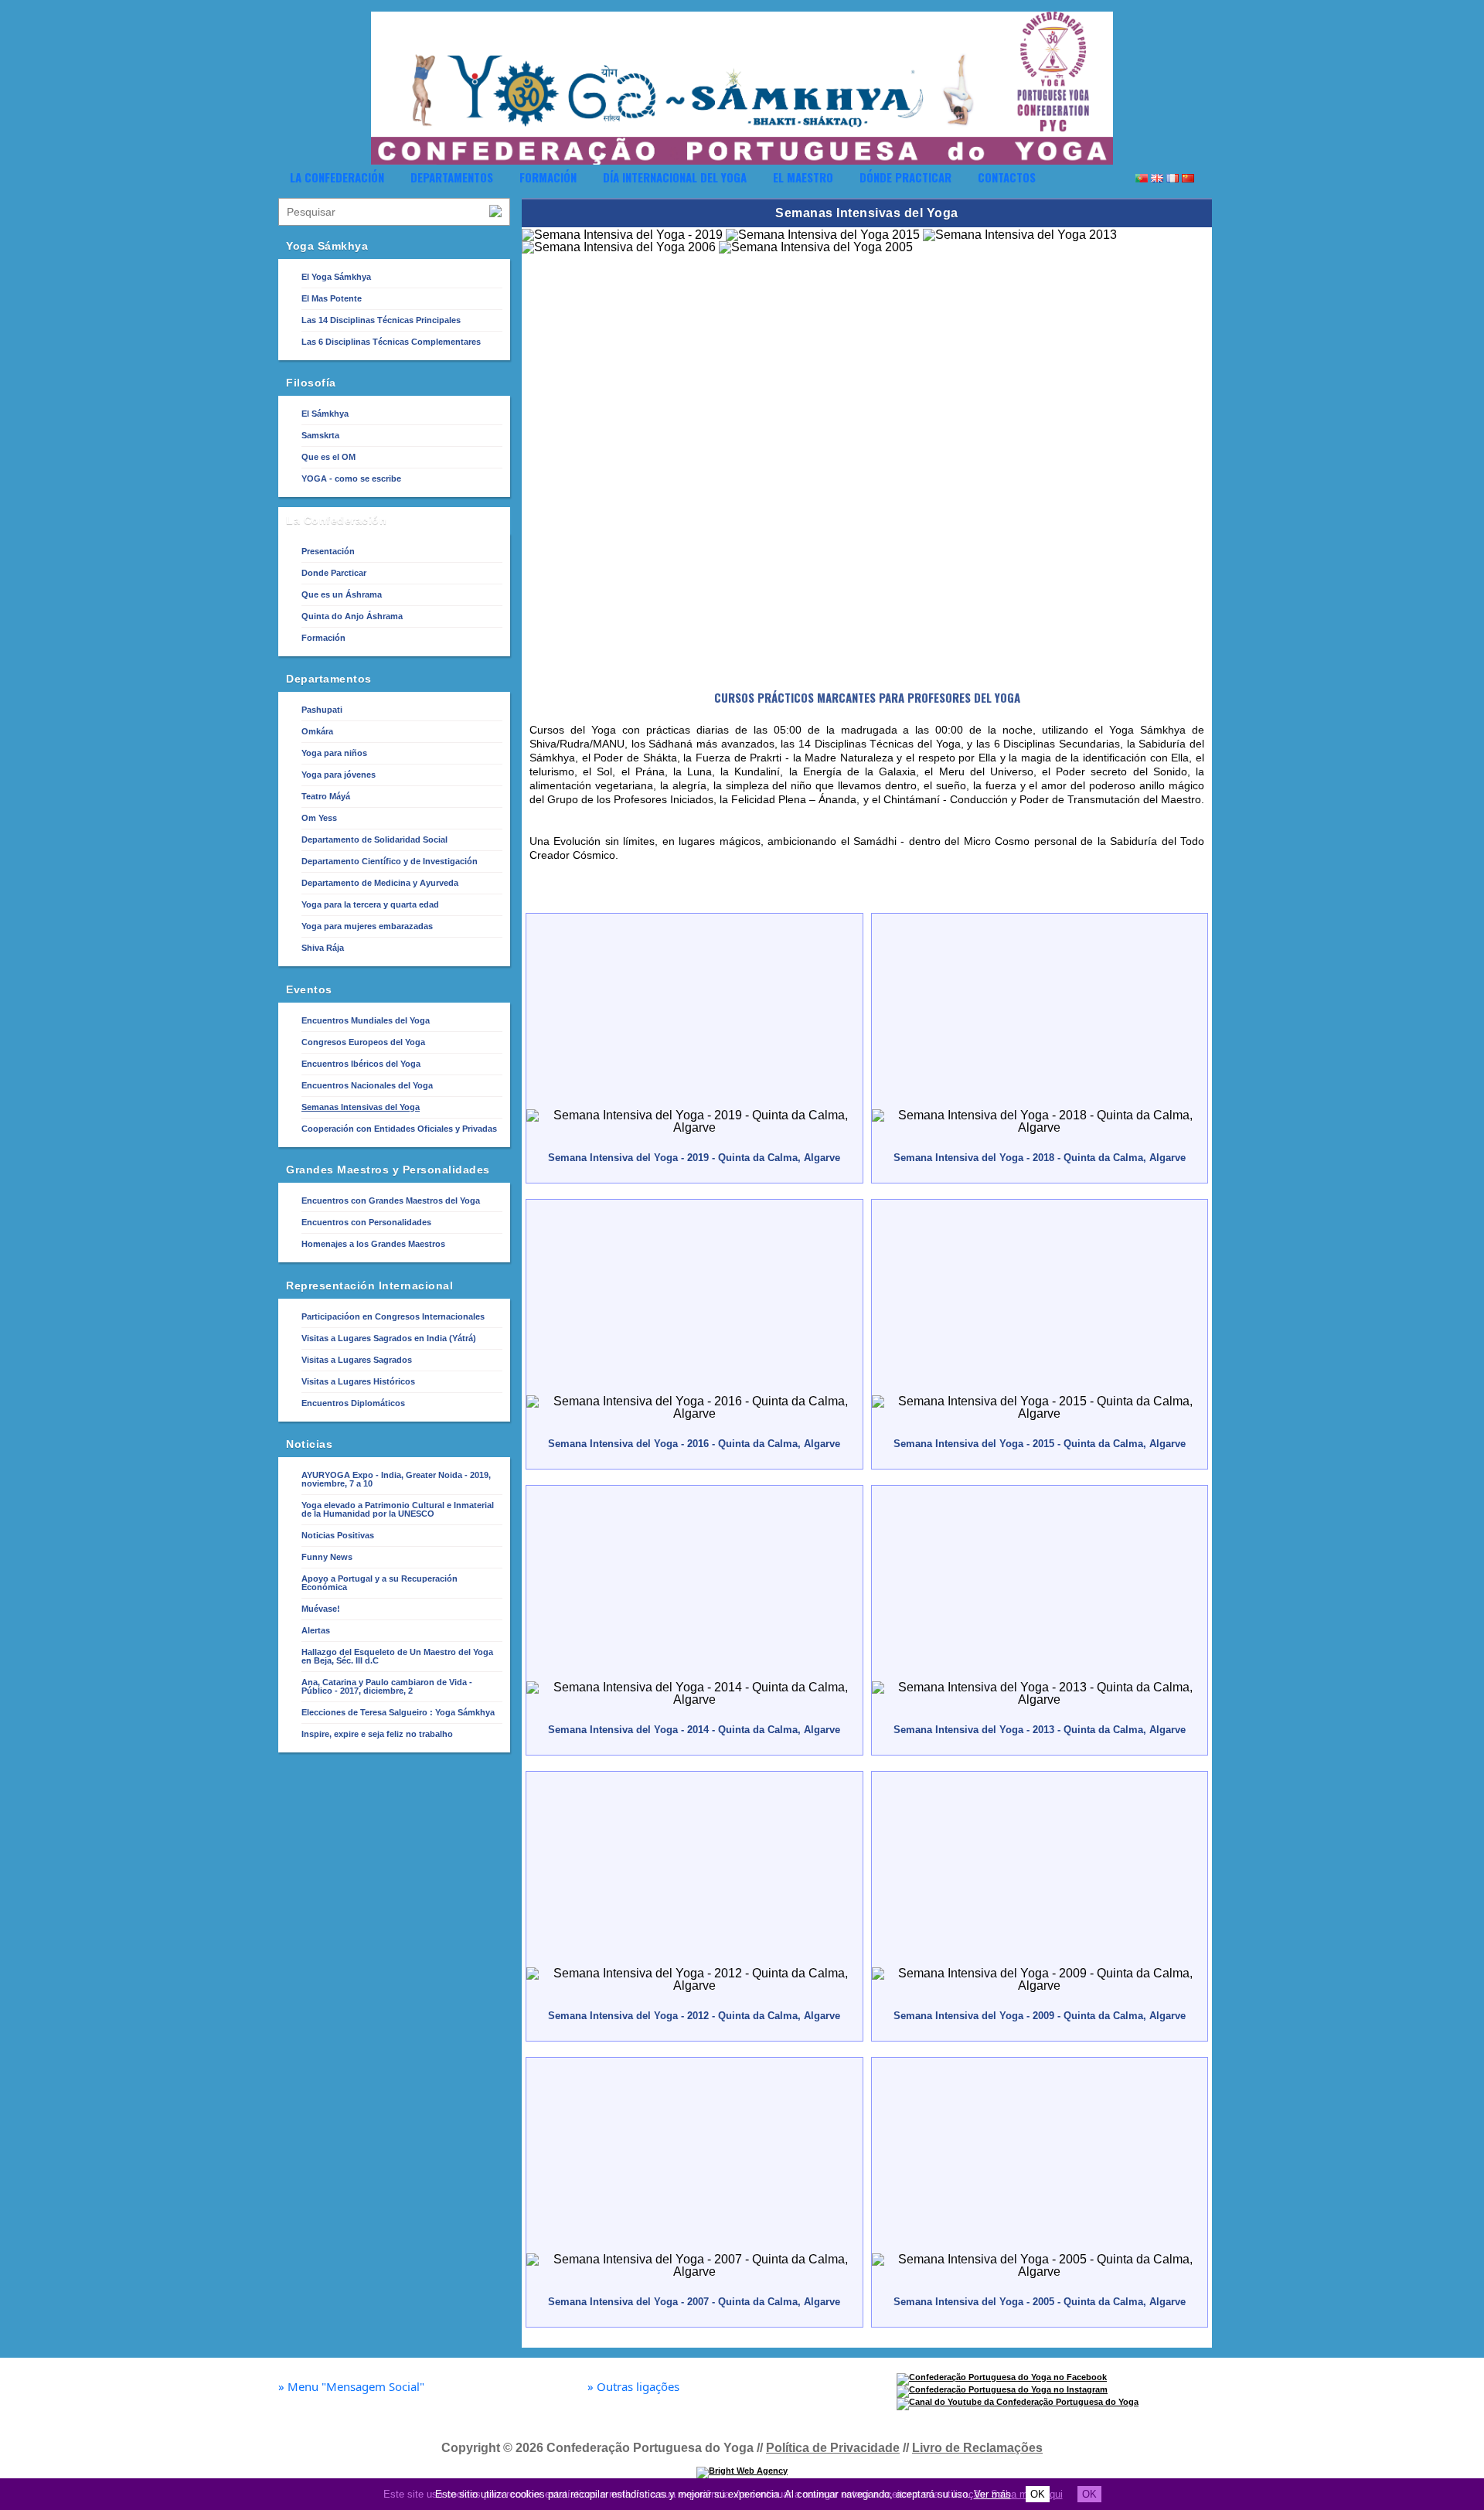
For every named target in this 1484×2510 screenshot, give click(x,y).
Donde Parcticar (334, 573)
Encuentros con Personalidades (366, 1222)
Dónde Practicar (905, 177)
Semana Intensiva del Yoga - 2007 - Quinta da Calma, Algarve (694, 2302)
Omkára (317, 731)
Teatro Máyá (326, 796)
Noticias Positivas (338, 1535)
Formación (548, 177)
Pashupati (322, 710)
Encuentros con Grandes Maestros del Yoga (391, 1201)
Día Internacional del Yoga (675, 177)
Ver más (992, 2494)
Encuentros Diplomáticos (353, 1403)
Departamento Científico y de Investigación (390, 861)
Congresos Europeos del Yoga (363, 1042)
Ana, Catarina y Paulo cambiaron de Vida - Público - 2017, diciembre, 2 (387, 1686)
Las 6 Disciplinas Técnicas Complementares (391, 342)
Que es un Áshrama (342, 594)
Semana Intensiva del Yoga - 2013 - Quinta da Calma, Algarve (1040, 1730)
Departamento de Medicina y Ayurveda (380, 883)
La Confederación (337, 177)
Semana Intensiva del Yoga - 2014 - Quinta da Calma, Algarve (694, 1730)
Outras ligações (633, 2387)
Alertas (316, 1630)
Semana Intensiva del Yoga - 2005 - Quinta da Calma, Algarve (1040, 2302)
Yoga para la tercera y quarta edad (370, 904)
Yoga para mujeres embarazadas (367, 926)
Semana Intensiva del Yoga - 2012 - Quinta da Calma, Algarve (694, 2016)
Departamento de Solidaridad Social (374, 840)
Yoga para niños (334, 753)
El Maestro (803, 177)
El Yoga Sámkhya (336, 277)
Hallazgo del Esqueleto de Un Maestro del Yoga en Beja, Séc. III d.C (397, 1656)
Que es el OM (328, 457)
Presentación (328, 551)
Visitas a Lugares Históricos (358, 1381)
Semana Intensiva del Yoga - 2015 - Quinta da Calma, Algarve (1040, 1444)
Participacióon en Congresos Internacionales (393, 1316)
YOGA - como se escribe (351, 479)
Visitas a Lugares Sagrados (357, 1360)
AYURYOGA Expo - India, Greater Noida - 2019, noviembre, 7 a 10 (396, 1479)
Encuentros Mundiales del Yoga (366, 1020)
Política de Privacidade (833, 2448)
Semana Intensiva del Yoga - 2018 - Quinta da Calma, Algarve (1040, 1158)
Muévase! (321, 1609)
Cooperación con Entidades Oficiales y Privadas (399, 1129)
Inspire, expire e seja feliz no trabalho (377, 1734)
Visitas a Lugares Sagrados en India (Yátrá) (389, 1338)
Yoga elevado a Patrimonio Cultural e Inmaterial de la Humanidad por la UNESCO (398, 1509)
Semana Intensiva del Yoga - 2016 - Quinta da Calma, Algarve (694, 1444)
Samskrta (320, 435)
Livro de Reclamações (977, 2448)
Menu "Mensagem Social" (351, 2387)
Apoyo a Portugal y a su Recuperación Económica (380, 1583)
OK (1038, 2494)
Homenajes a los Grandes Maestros (373, 1244)
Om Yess (319, 818)
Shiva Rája (323, 948)
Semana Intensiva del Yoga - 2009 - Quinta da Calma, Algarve (1040, 2016)
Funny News (327, 1557)
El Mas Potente (332, 298)
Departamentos (452, 177)
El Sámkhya (325, 414)
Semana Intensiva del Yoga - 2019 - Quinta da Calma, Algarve (694, 1158)
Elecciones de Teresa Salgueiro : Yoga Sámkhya (398, 1712)
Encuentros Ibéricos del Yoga (361, 1064)
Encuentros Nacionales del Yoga (367, 1085)
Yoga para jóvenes (339, 775)
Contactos (1007, 177)
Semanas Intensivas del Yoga (361, 1107)
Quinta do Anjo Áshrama (352, 616)
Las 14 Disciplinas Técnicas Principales (381, 320)
